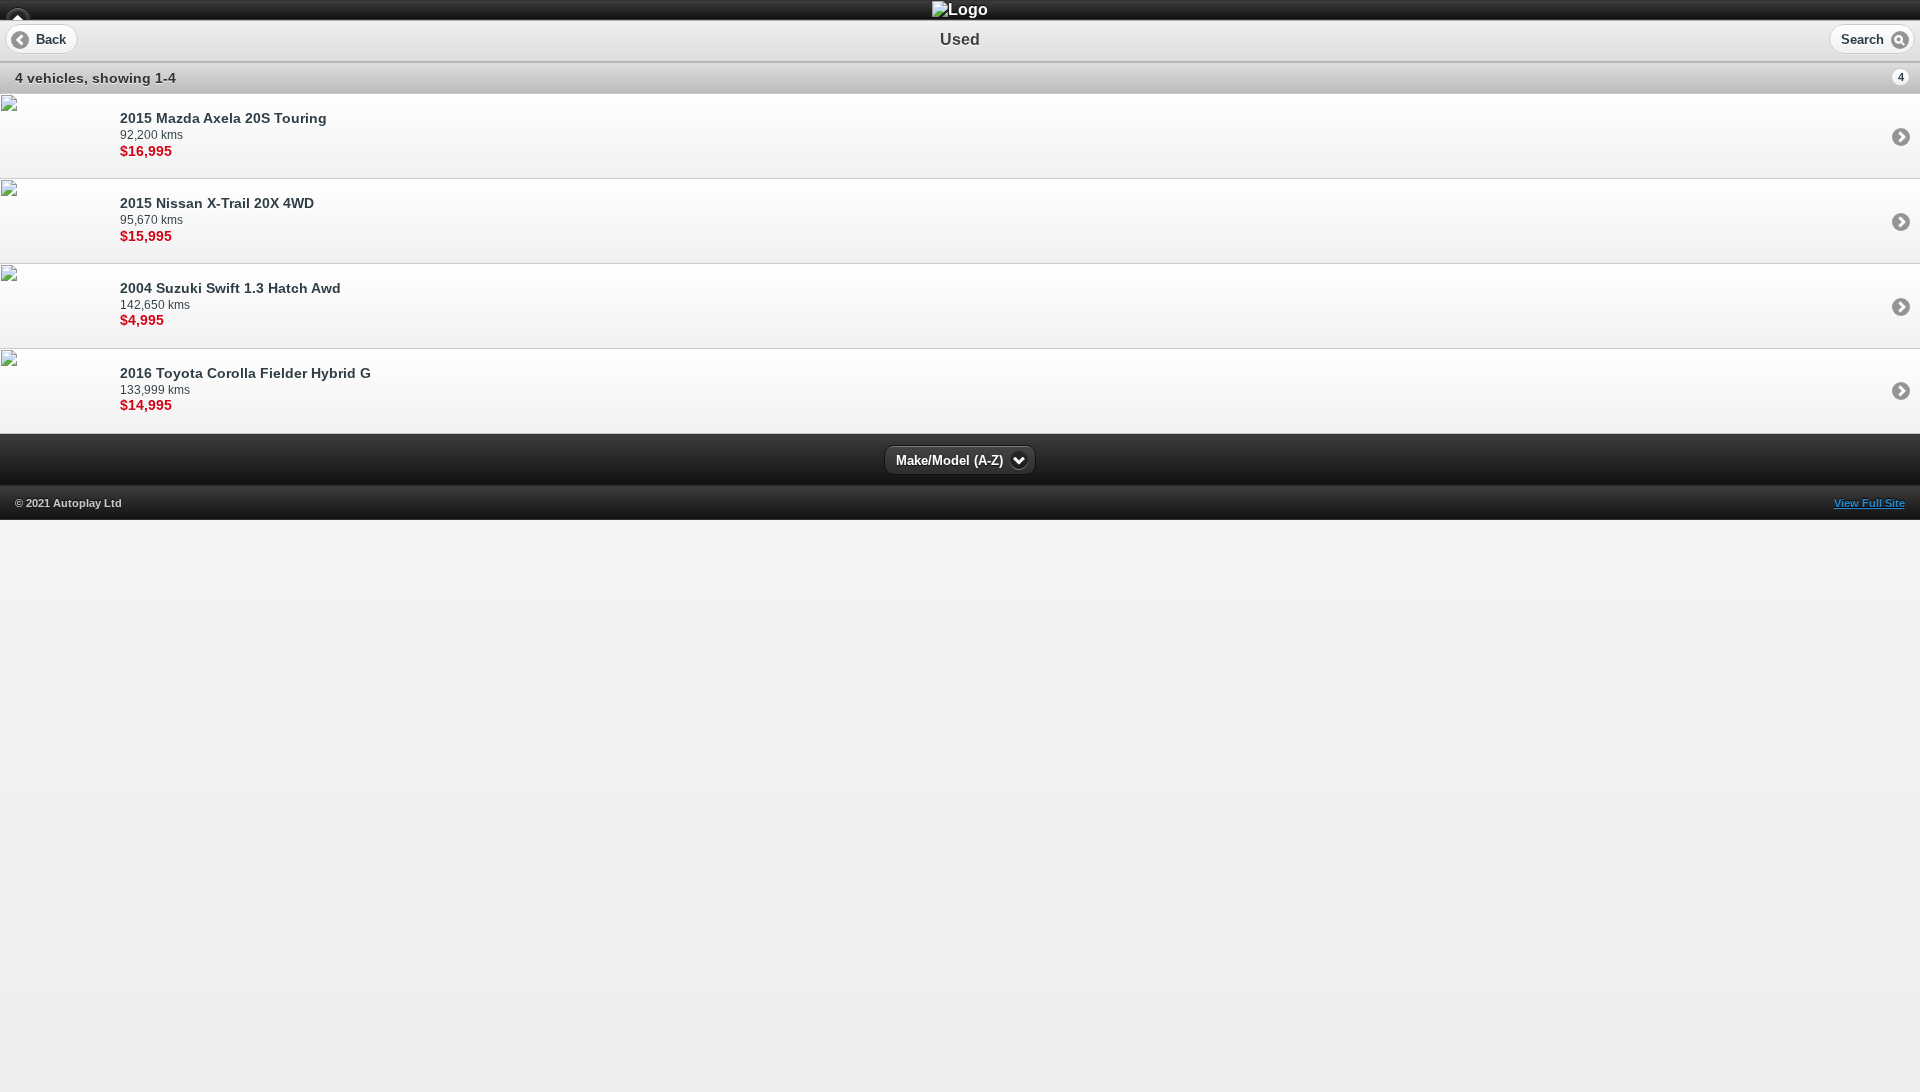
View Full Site (1869, 503)
